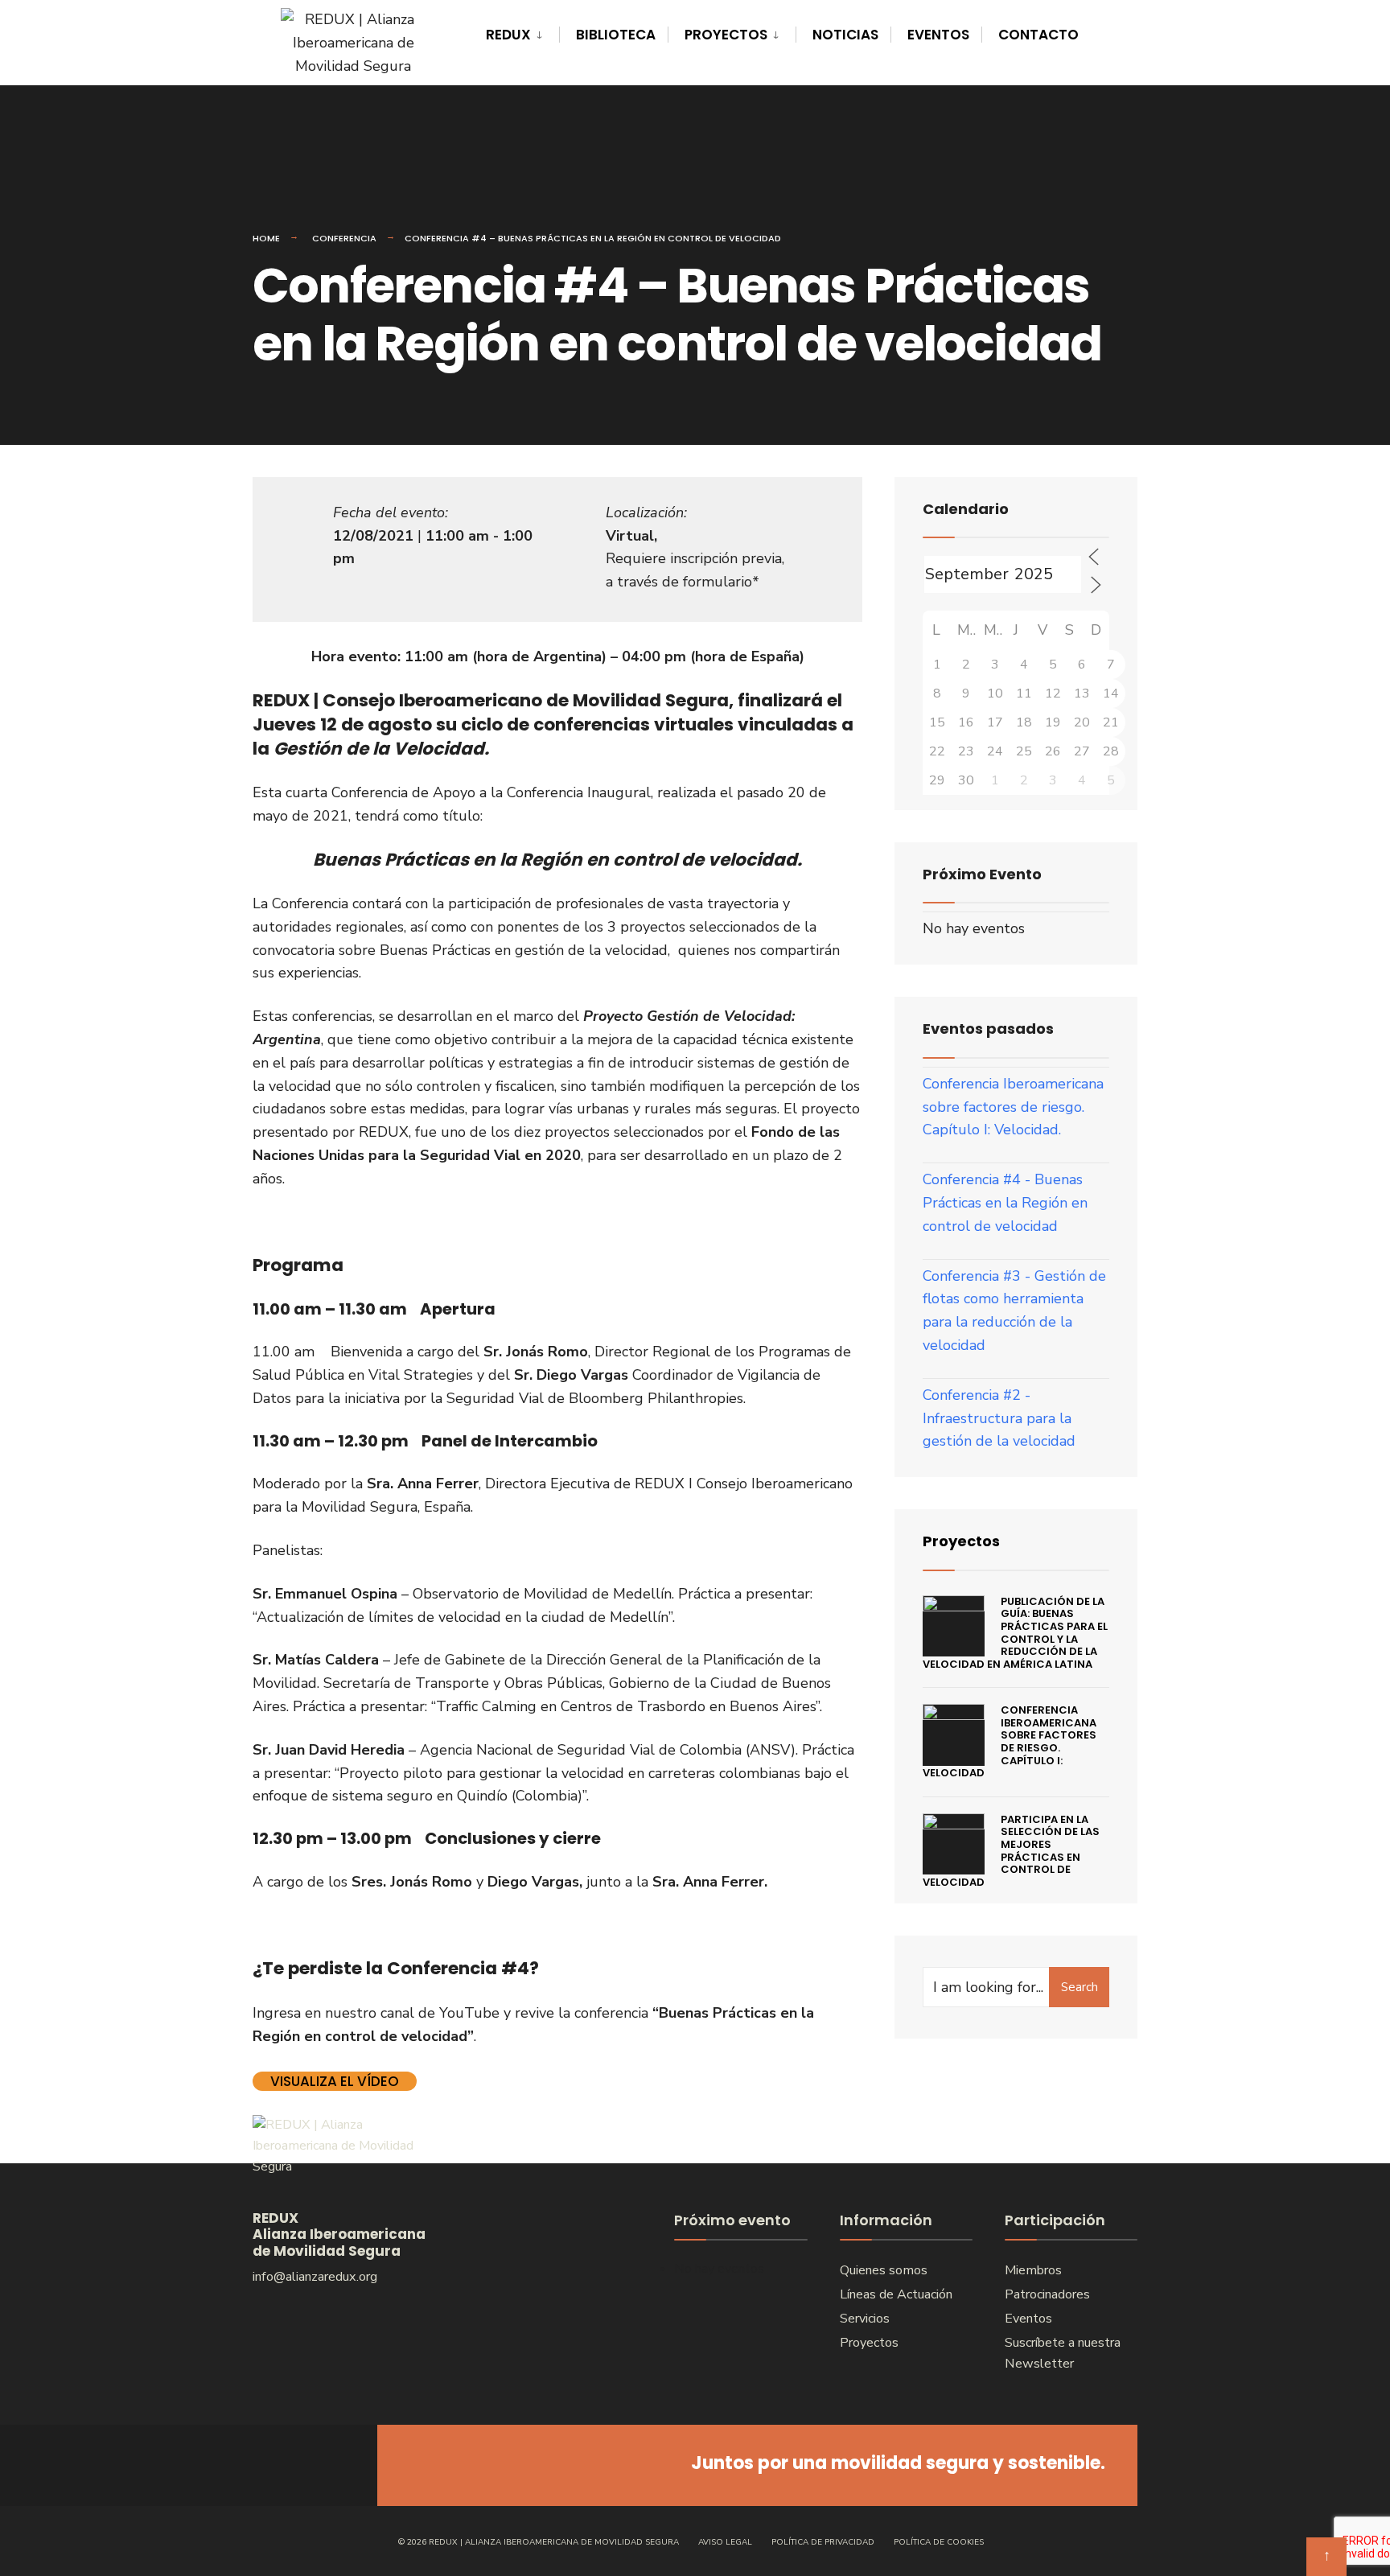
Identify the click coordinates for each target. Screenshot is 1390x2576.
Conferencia (344, 238)
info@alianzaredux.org (315, 2277)
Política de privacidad (823, 2542)
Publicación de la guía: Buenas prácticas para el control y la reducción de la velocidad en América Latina (1015, 1633)
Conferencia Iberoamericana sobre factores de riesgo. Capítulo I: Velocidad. (1013, 1107)
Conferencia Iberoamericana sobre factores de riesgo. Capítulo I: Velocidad (1010, 1741)
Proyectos (726, 35)
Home (266, 238)
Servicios (865, 2319)
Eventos (938, 35)
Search (1080, 1987)
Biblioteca (616, 35)
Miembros (1033, 2270)
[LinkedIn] (331, 2465)
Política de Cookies (939, 2542)
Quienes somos (884, 2270)
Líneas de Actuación (896, 2294)
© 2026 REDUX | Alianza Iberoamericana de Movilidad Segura (539, 2542)
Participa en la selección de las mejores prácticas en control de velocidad (1011, 1851)
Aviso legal (725, 2542)
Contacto (1038, 35)
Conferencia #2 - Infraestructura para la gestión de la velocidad (999, 1418)
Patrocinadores (1047, 2294)
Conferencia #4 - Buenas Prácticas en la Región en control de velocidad (1005, 1203)
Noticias (845, 35)
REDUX (508, 35)
